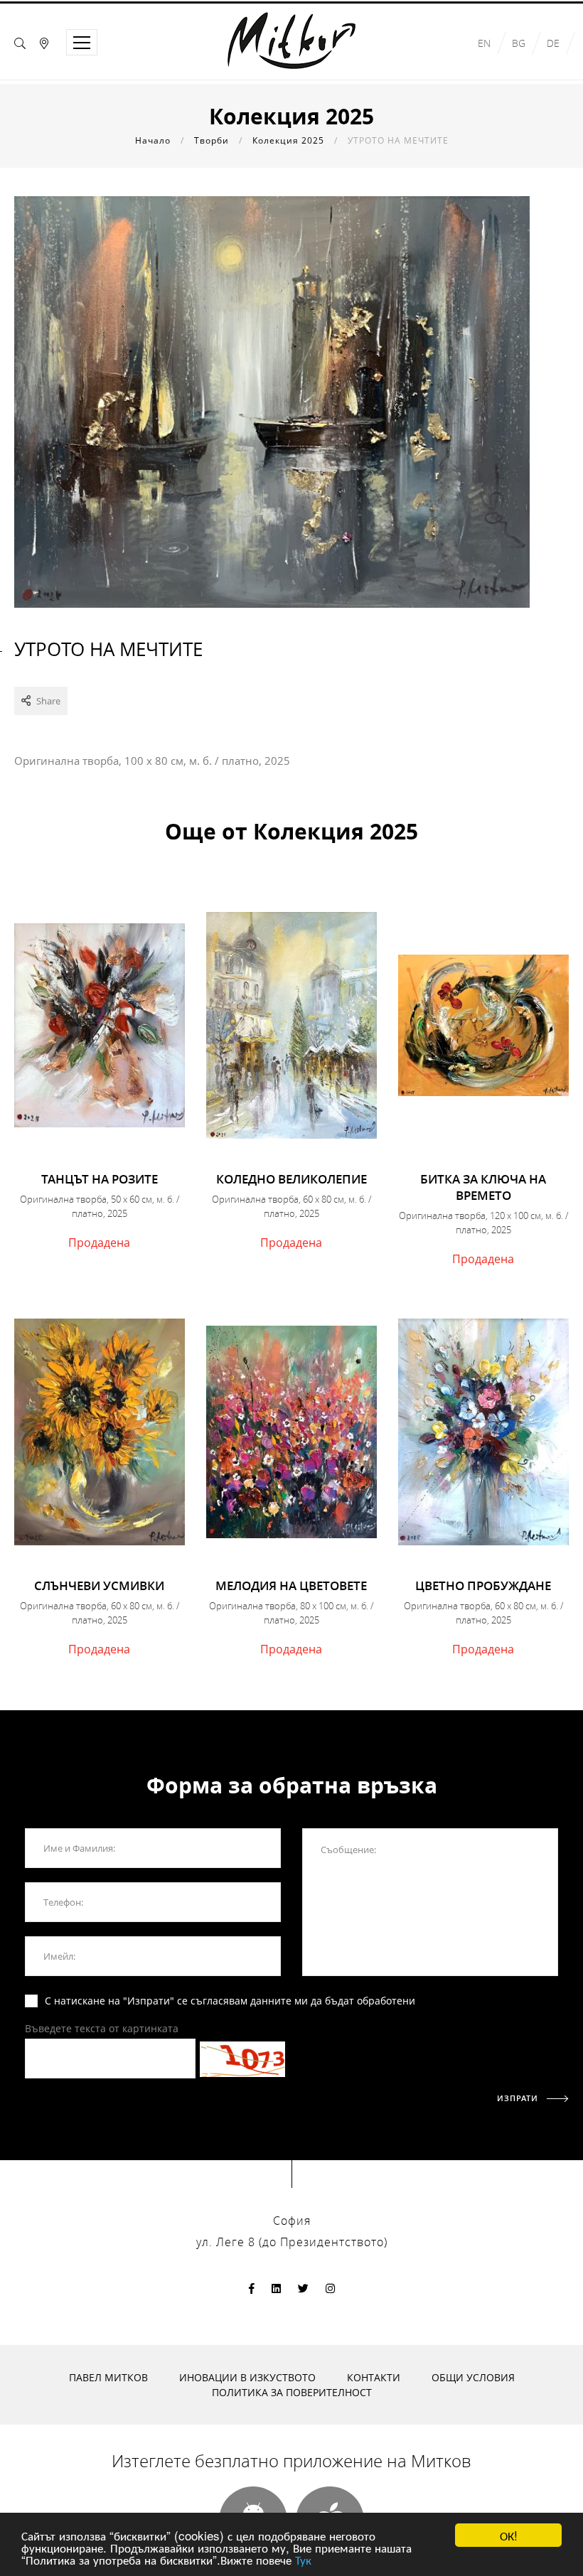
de (553, 43)
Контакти (374, 2377)
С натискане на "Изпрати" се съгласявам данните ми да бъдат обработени (230, 2001)
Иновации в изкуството (247, 2377)
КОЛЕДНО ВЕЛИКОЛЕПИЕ (291, 1179)
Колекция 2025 (288, 140)
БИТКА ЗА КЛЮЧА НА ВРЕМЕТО (483, 1187)
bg (519, 43)
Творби (212, 140)
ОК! (509, 2535)
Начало (153, 140)
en (484, 43)
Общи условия (473, 2377)
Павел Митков (108, 2377)
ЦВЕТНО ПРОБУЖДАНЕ (483, 1585)
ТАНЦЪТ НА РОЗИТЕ (100, 1179)
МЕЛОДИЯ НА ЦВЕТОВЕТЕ (291, 1585)
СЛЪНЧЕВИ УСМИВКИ (99, 1585)
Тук (303, 2559)
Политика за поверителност (292, 2392)
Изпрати (519, 2098)
